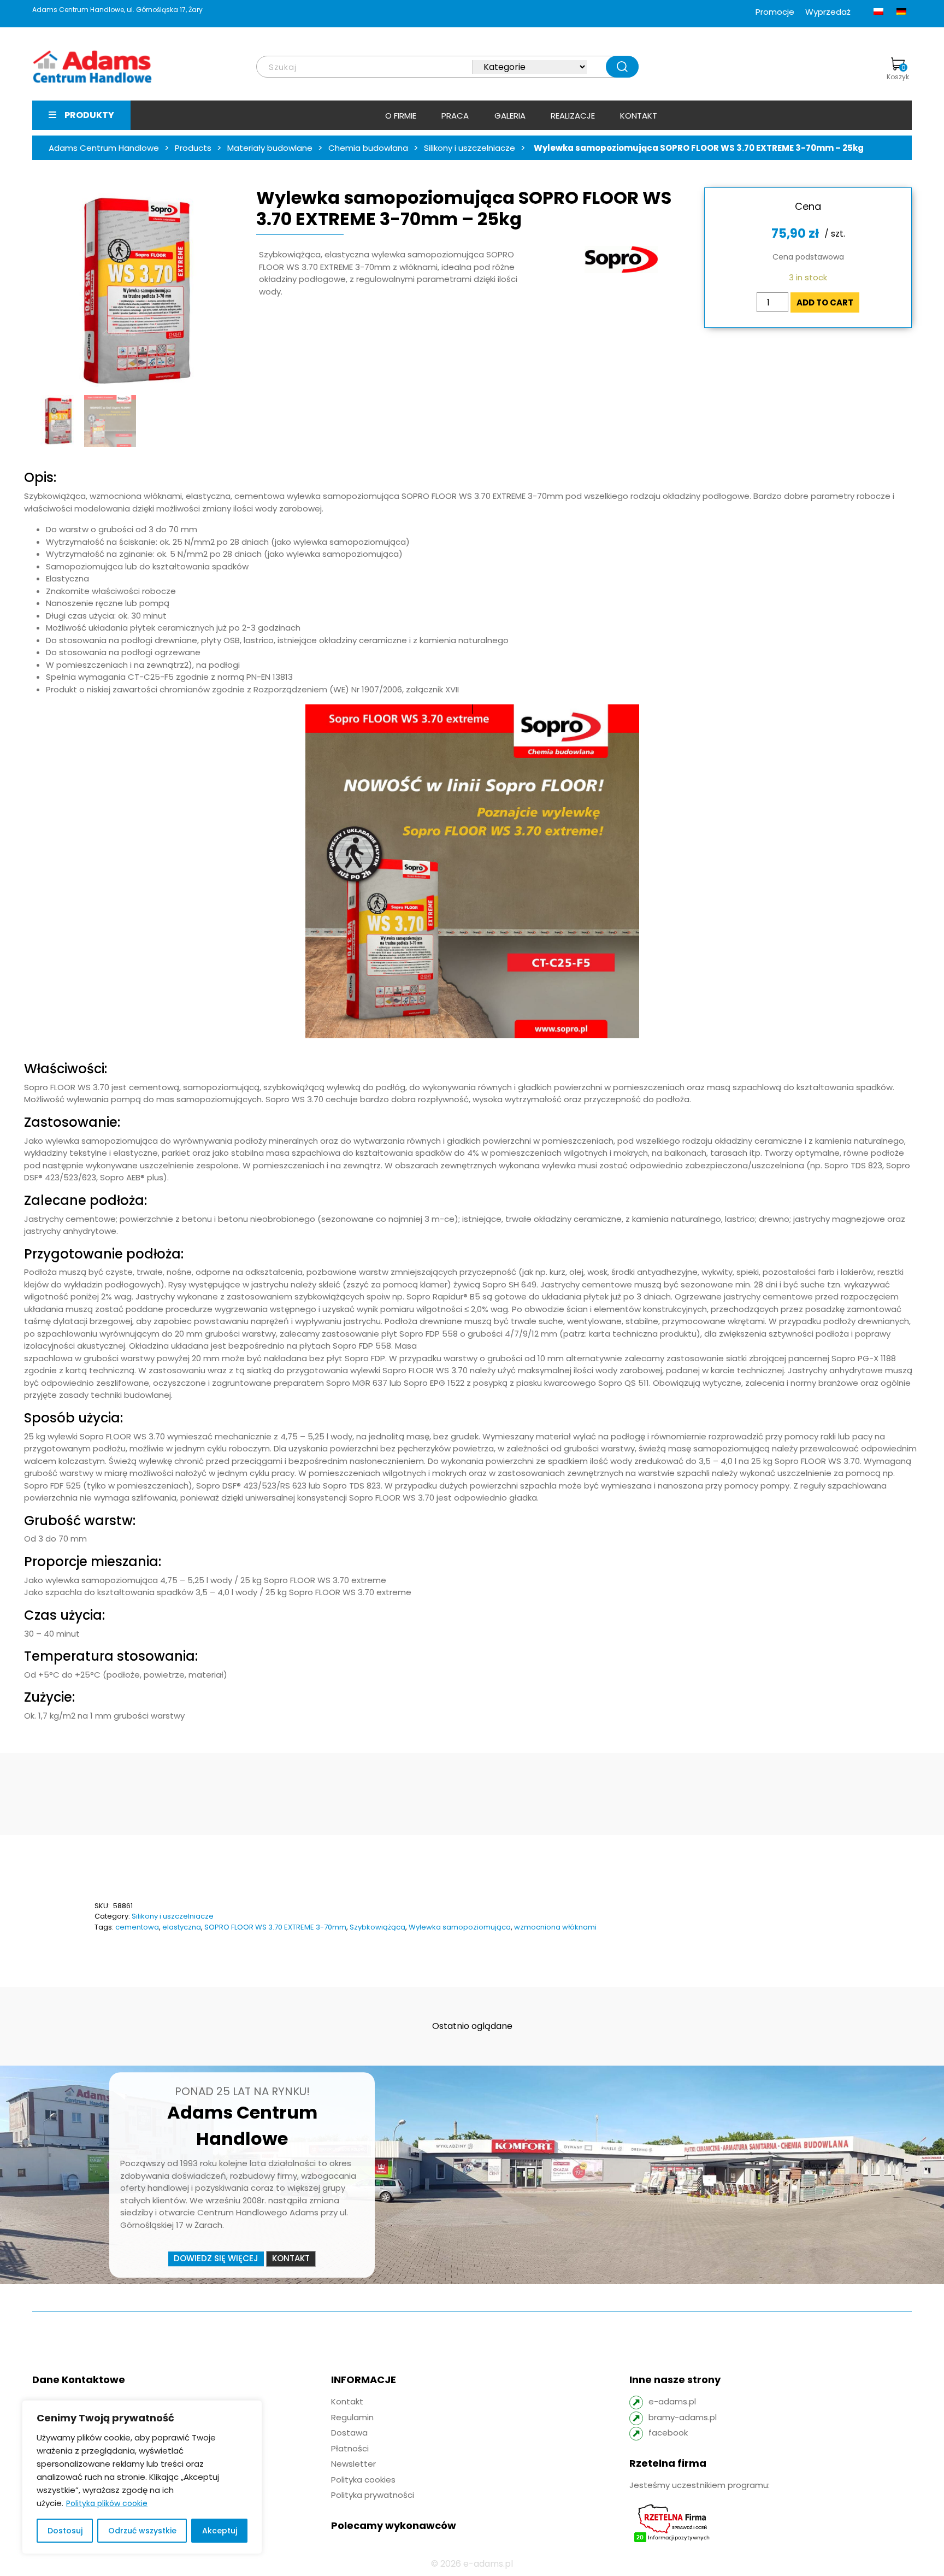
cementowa (137, 1927)
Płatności (350, 2448)
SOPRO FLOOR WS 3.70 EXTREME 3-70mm (275, 1927)
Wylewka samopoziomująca (460, 1927)
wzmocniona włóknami (555, 1927)
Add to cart (825, 302)
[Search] (622, 67)
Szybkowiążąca (377, 1927)
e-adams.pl (672, 2401)
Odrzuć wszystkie (142, 2531)
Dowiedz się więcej (216, 2258)
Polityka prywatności (373, 2495)
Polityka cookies (363, 2480)
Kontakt (639, 116)
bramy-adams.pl (683, 2417)
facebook (668, 2433)
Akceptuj (220, 2531)
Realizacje (573, 116)
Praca (455, 116)
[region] (142, 2477)
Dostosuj (65, 2531)
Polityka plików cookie (107, 2503)
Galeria (510, 116)
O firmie (401, 116)
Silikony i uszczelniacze (173, 1916)
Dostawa (349, 2433)
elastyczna (182, 1927)
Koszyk (898, 72)
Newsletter (353, 2464)
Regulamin (352, 2417)
